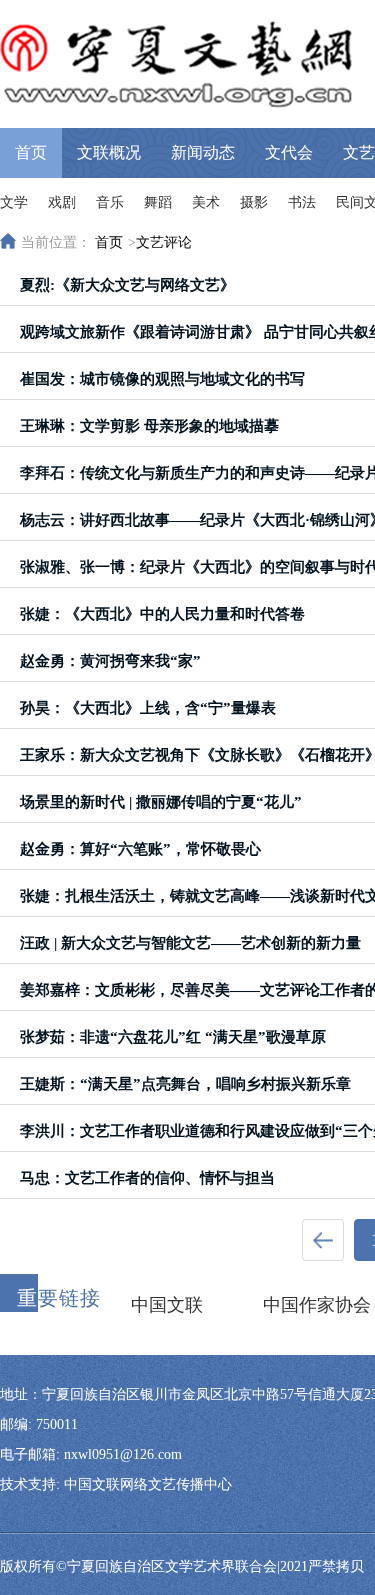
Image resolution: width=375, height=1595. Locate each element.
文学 (14, 202)
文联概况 (109, 152)
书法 (302, 202)
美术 (206, 202)
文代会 (289, 152)
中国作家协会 (317, 1305)
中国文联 (167, 1305)
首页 (31, 152)
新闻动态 (203, 152)
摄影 (254, 202)
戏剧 (62, 202)
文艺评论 (164, 242)
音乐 (110, 202)
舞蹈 (158, 202)
